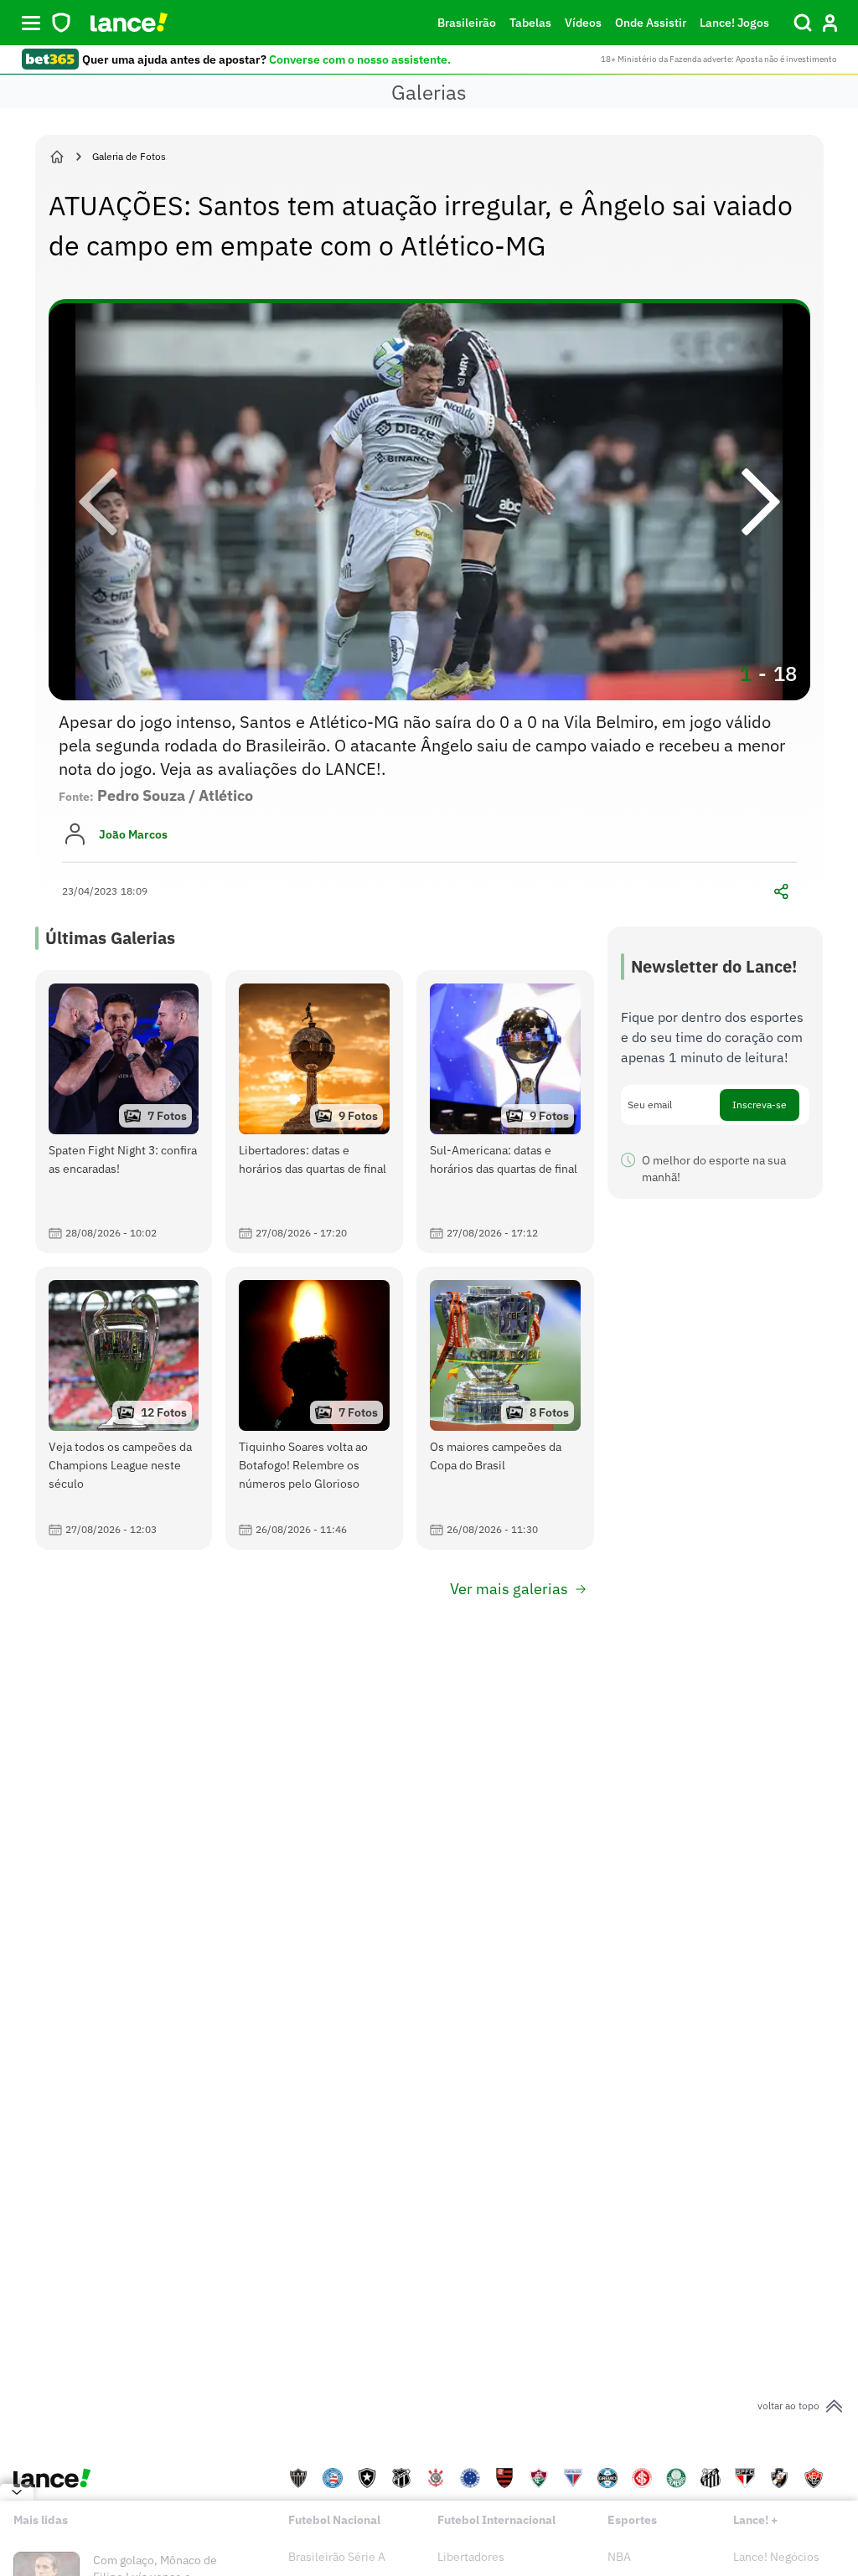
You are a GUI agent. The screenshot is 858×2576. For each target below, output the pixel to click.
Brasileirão (467, 23)
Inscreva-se (760, 1105)
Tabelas (530, 23)
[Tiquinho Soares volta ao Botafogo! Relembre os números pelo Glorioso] (314, 1408)
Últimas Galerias (110, 938)
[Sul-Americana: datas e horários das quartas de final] (505, 1112)
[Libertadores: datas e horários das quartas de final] (314, 1112)
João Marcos (133, 834)
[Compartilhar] (782, 891)
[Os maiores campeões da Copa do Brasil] (505, 1408)
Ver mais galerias (509, 1589)
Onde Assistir (651, 23)
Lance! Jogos (734, 23)
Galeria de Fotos (129, 156)
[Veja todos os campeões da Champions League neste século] (124, 1408)
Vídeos (583, 23)
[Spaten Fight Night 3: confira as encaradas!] (124, 1112)
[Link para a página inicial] (57, 157)
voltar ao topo (788, 2406)
